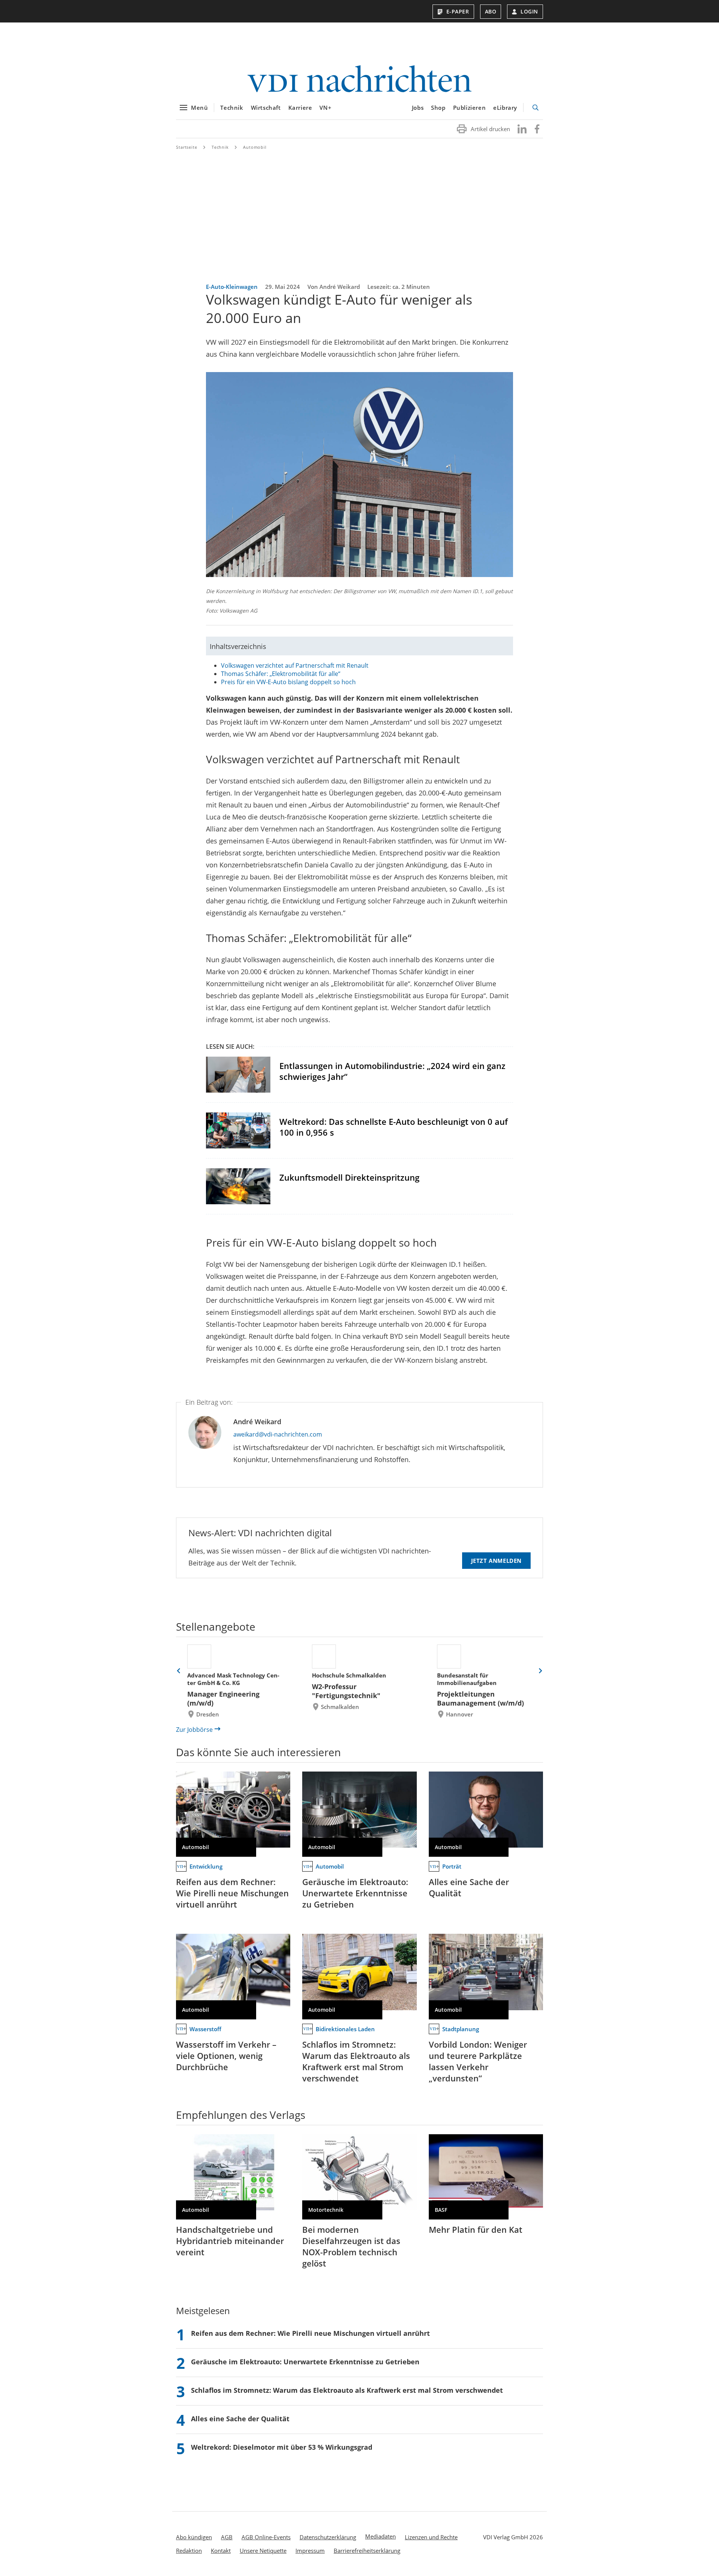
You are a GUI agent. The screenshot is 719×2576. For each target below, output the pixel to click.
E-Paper (458, 11)
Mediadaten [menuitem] (380, 2536)
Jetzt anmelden (496, 1561)
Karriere (300, 108)
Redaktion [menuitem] (189, 2551)
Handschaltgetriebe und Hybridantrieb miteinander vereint (230, 2241)
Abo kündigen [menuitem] (194, 2537)
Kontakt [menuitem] (221, 2551)
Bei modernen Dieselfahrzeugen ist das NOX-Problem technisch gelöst (351, 2246)
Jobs (418, 108)
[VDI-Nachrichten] (359, 80)
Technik (232, 108)
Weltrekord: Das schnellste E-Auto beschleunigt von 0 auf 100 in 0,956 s (394, 1127)
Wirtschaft (266, 108)
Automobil (255, 147)
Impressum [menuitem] (310, 2551)
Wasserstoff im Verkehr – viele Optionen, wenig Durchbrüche (226, 2056)
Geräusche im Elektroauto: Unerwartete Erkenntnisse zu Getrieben (355, 1893)
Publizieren (470, 108)
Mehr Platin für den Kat (476, 2229)
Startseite (187, 147)
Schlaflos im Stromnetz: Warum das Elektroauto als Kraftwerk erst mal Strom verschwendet (356, 2061)
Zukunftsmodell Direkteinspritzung (349, 1177)
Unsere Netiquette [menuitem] (263, 2551)
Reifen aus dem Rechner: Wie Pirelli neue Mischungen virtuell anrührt (232, 1893)
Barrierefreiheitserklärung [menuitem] (367, 2551)
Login (529, 11)
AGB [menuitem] (227, 2537)
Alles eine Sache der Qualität (469, 1887)
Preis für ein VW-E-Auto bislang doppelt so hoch (288, 682)
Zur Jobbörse (194, 1730)
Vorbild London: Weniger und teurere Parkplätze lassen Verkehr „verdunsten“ (478, 2061)
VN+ (325, 108)
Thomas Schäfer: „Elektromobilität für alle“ (281, 674)
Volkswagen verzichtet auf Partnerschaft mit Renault (295, 665)
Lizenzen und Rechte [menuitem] (431, 2537)
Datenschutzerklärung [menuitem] (328, 2537)
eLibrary (505, 108)
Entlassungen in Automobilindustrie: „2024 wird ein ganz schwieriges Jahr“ (392, 1071)
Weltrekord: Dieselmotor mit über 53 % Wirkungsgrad (282, 2447)
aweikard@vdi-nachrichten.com (278, 1434)
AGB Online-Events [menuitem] (266, 2537)
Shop (438, 108)
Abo (491, 11)
